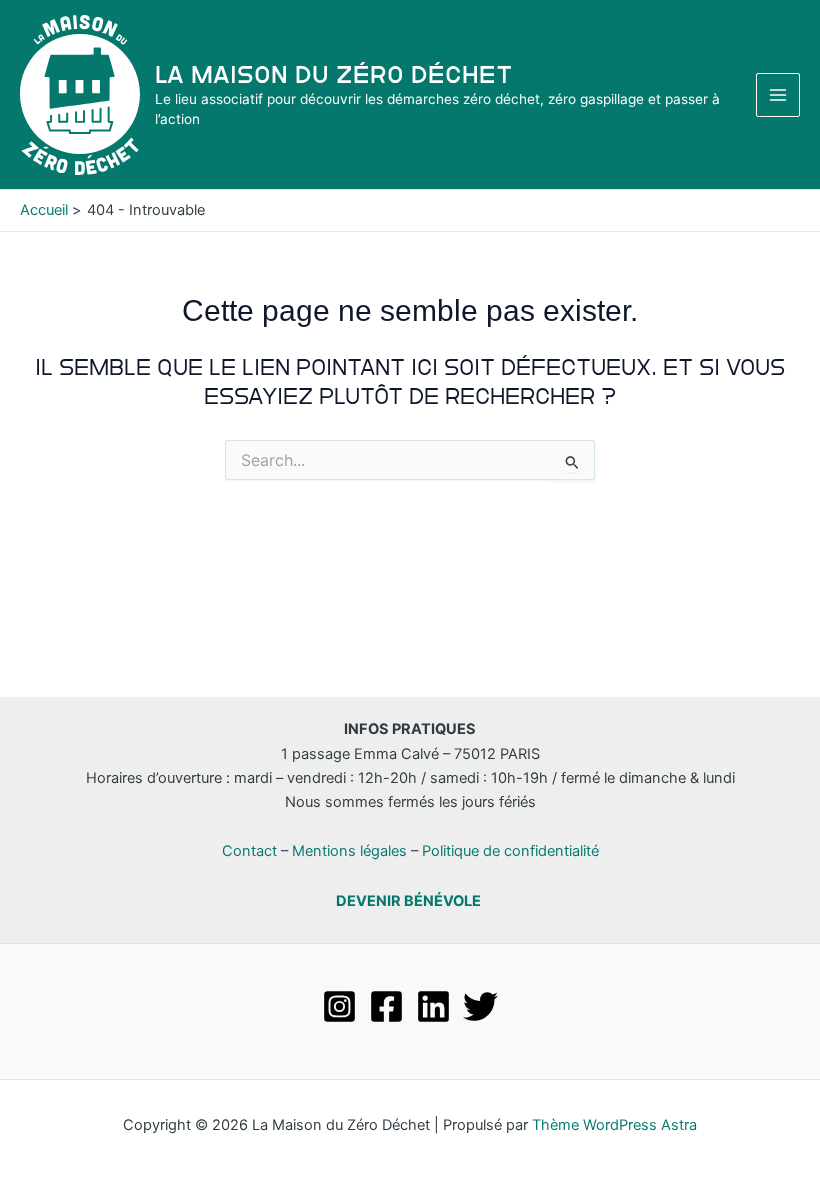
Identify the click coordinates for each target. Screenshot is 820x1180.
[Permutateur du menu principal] (778, 95)
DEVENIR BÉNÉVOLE (408, 901)
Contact (249, 851)
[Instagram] (339, 1006)
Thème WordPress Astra (614, 1125)
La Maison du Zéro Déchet (334, 74)
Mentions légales (349, 851)
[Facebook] (386, 1006)
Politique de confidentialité (510, 851)
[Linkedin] (433, 1006)
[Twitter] (480, 1006)
